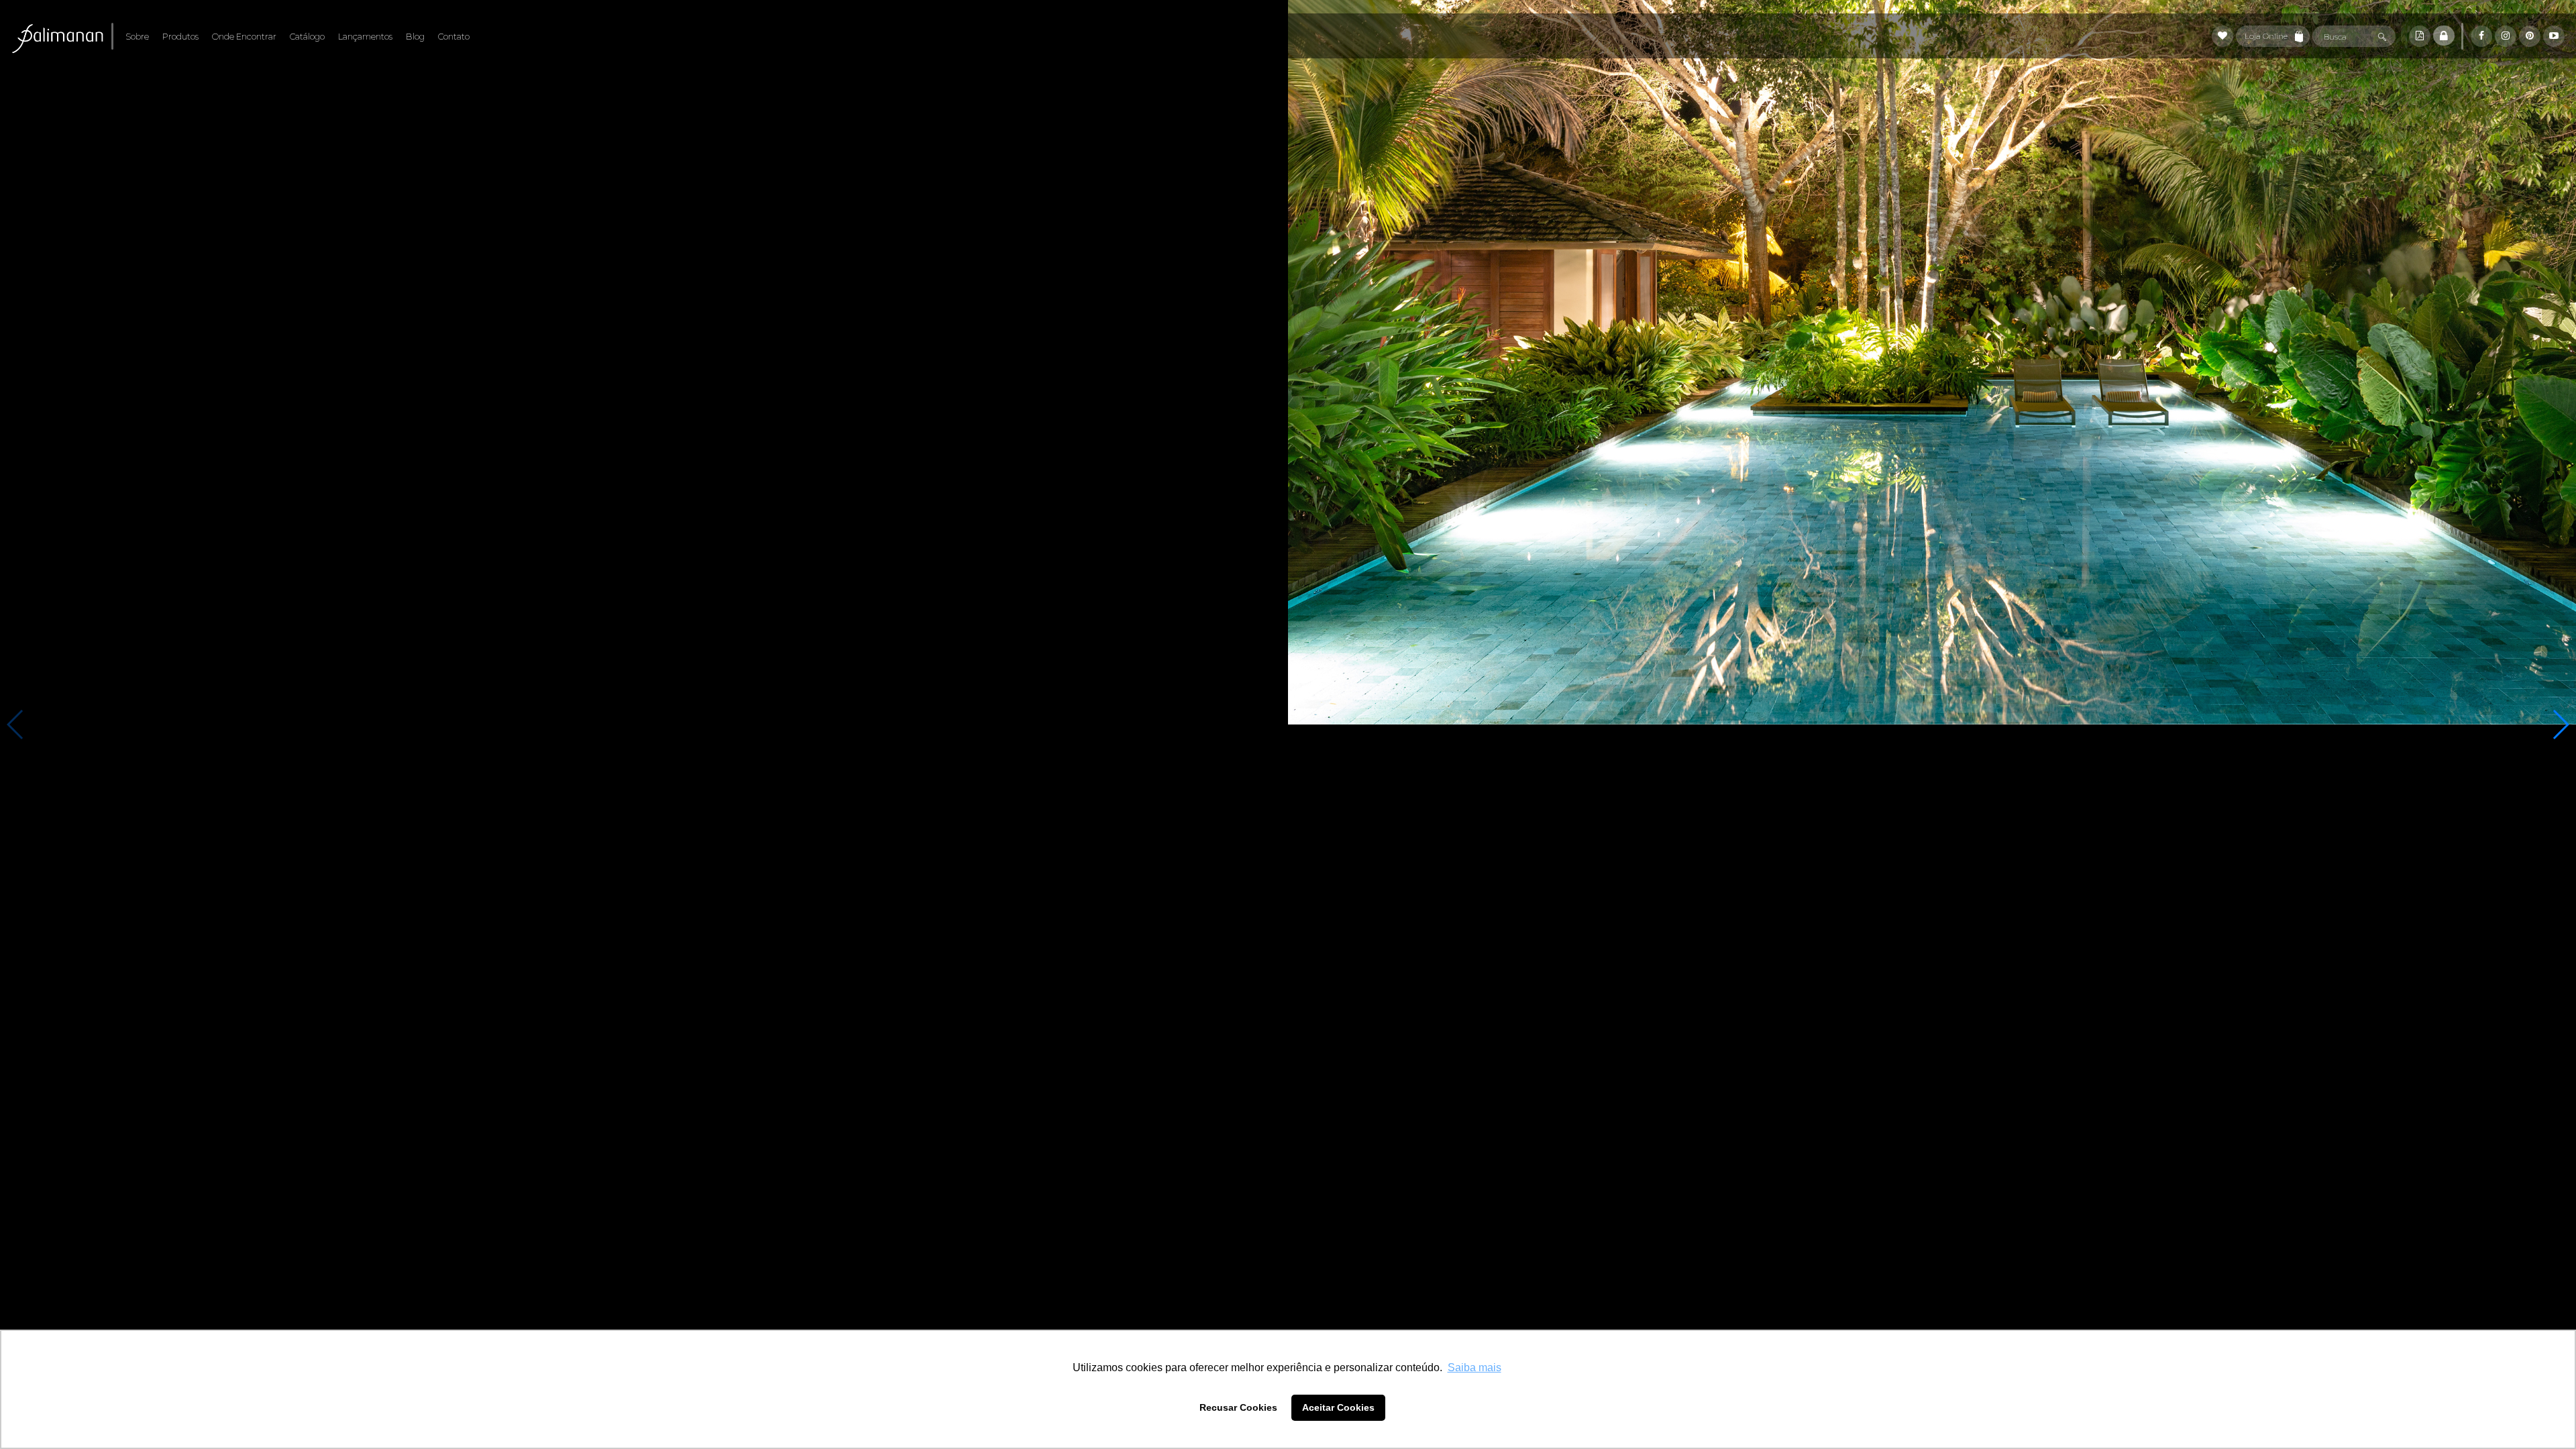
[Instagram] (2506, 36)
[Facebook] (2481, 36)
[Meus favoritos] (2222, 36)
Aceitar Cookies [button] (1338, 1407)
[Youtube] (2554, 36)
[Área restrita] (2444, 36)
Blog (415, 37)
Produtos (180, 37)
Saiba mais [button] (1474, 1367)
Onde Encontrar (244, 37)
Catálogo (307, 37)
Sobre (137, 37)
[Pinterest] (2530, 36)
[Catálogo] (2420, 36)
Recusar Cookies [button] (1238, 1407)
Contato (454, 37)
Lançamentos (365, 37)
